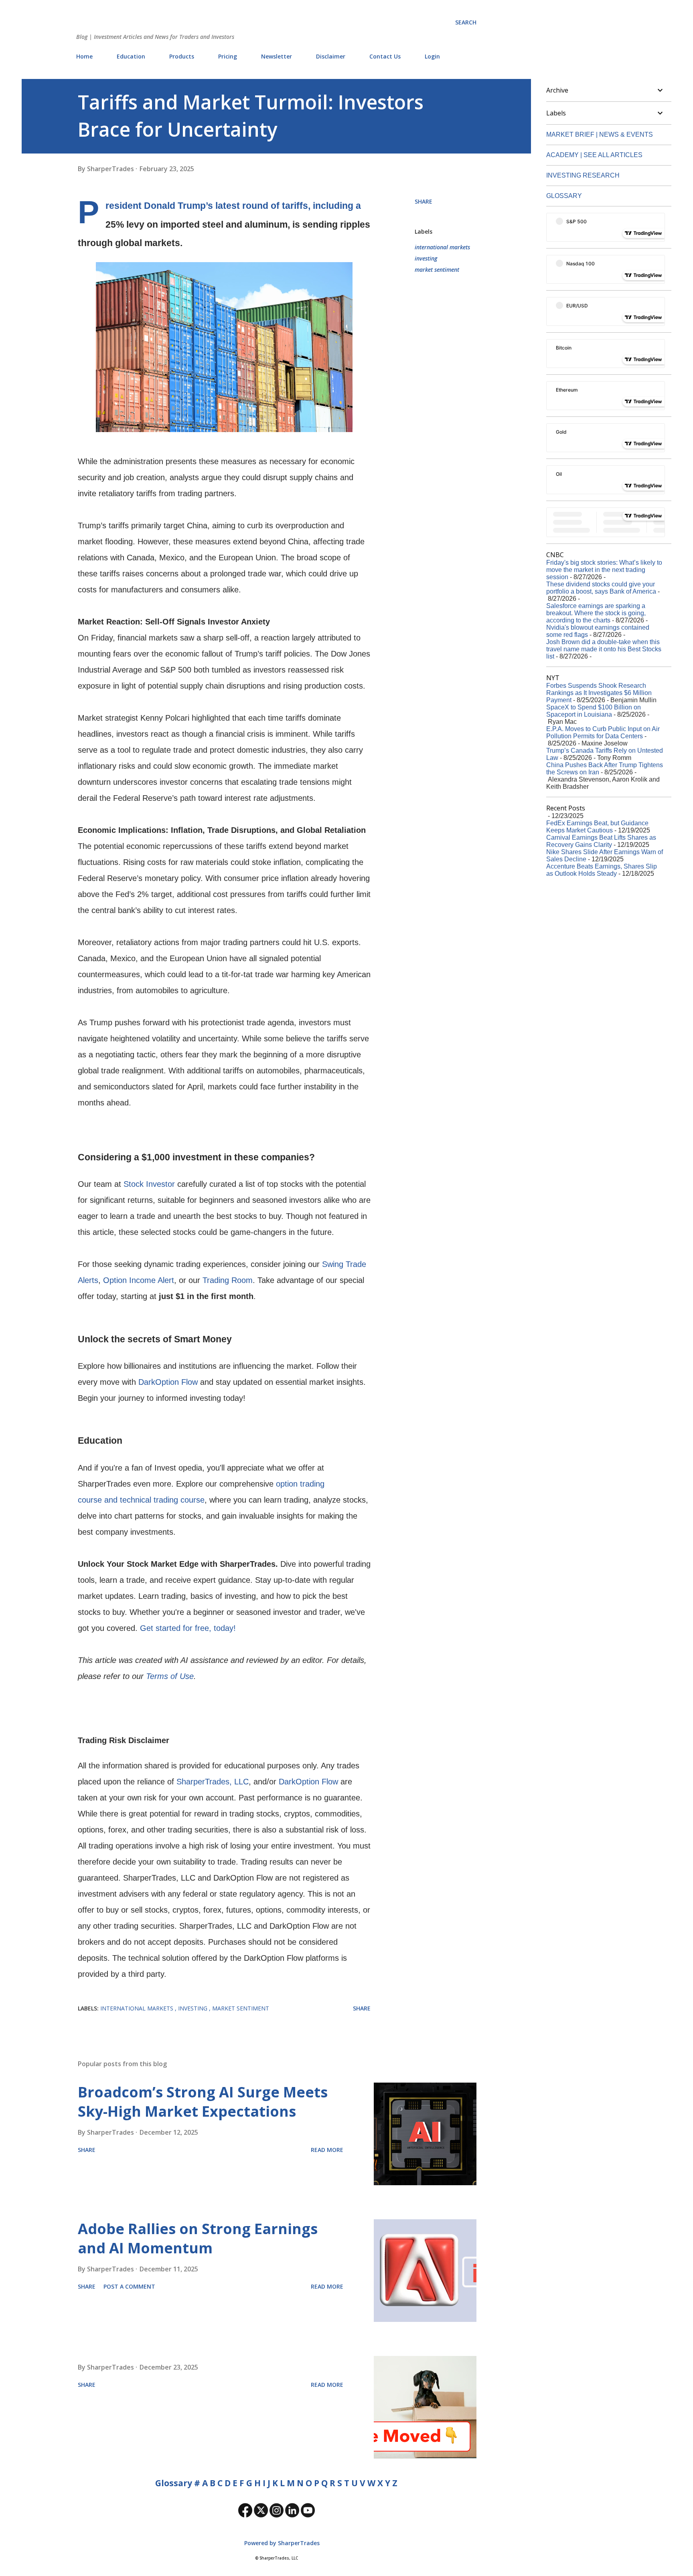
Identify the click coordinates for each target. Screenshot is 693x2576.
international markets (442, 247)
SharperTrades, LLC (213, 1782)
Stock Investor (149, 1184)
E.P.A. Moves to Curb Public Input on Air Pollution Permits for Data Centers (603, 732)
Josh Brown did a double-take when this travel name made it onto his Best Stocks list (604, 649)
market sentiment (437, 270)
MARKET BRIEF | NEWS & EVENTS (600, 134)
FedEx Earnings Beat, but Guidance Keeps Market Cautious (597, 827)
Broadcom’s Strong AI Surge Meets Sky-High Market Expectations (203, 2102)
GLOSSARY (564, 196)
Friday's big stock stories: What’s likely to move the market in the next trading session (604, 570)
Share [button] (423, 201)
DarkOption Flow (168, 1382)
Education (131, 56)
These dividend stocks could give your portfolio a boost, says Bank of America (601, 588)
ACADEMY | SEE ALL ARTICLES (594, 155)
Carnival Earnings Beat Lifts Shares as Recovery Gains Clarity (601, 841)
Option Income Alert (139, 1280)
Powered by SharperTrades (281, 2543)
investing (426, 258)
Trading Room (228, 1280)
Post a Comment (129, 2286)
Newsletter (277, 56)
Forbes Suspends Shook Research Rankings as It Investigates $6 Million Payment (599, 693)
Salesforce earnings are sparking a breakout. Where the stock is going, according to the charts (596, 613)
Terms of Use (170, 1676)
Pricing (228, 56)
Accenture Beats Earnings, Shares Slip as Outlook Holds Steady (602, 870)
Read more (327, 2150)
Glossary (174, 2483)
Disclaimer (331, 56)
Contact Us (385, 56)
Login (432, 56)
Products (182, 56)
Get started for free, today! (188, 1628)
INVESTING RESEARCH (583, 175)
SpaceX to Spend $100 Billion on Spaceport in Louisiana (594, 711)
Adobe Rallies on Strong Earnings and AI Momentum (198, 2238)
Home (84, 56)
